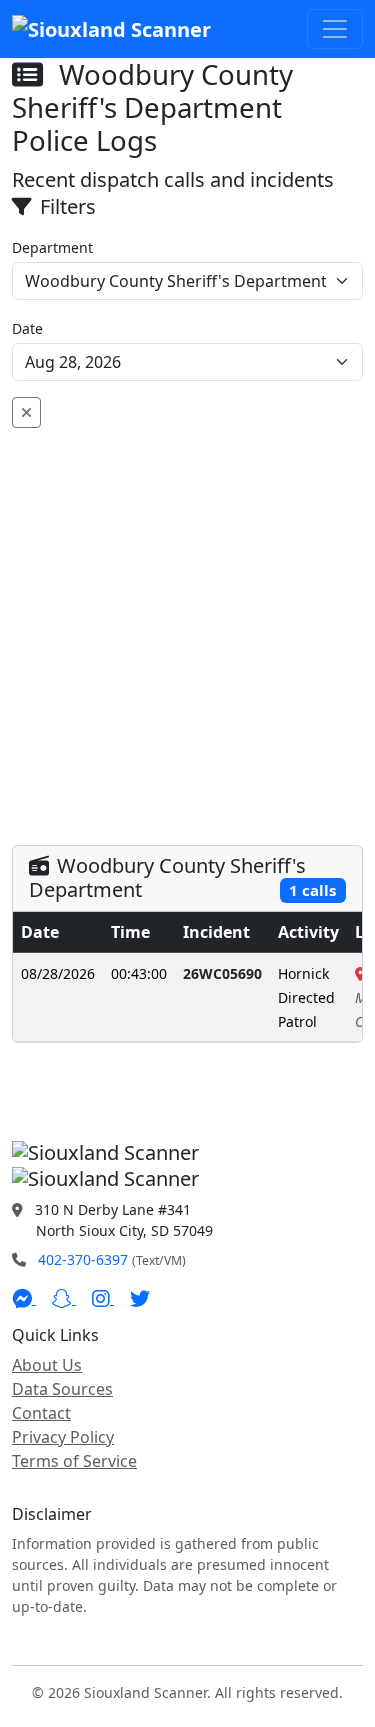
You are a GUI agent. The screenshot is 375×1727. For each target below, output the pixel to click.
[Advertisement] (187, 625)
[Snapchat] (64, 1298)
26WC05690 (222, 973)
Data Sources (62, 1389)
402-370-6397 (83, 1259)
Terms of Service (74, 1461)
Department (52, 247)
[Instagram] (103, 1298)
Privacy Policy (63, 1437)
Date (27, 328)
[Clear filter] (26, 412)
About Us (47, 1365)
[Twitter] (140, 1298)
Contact (41, 1413)
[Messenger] (24, 1298)
